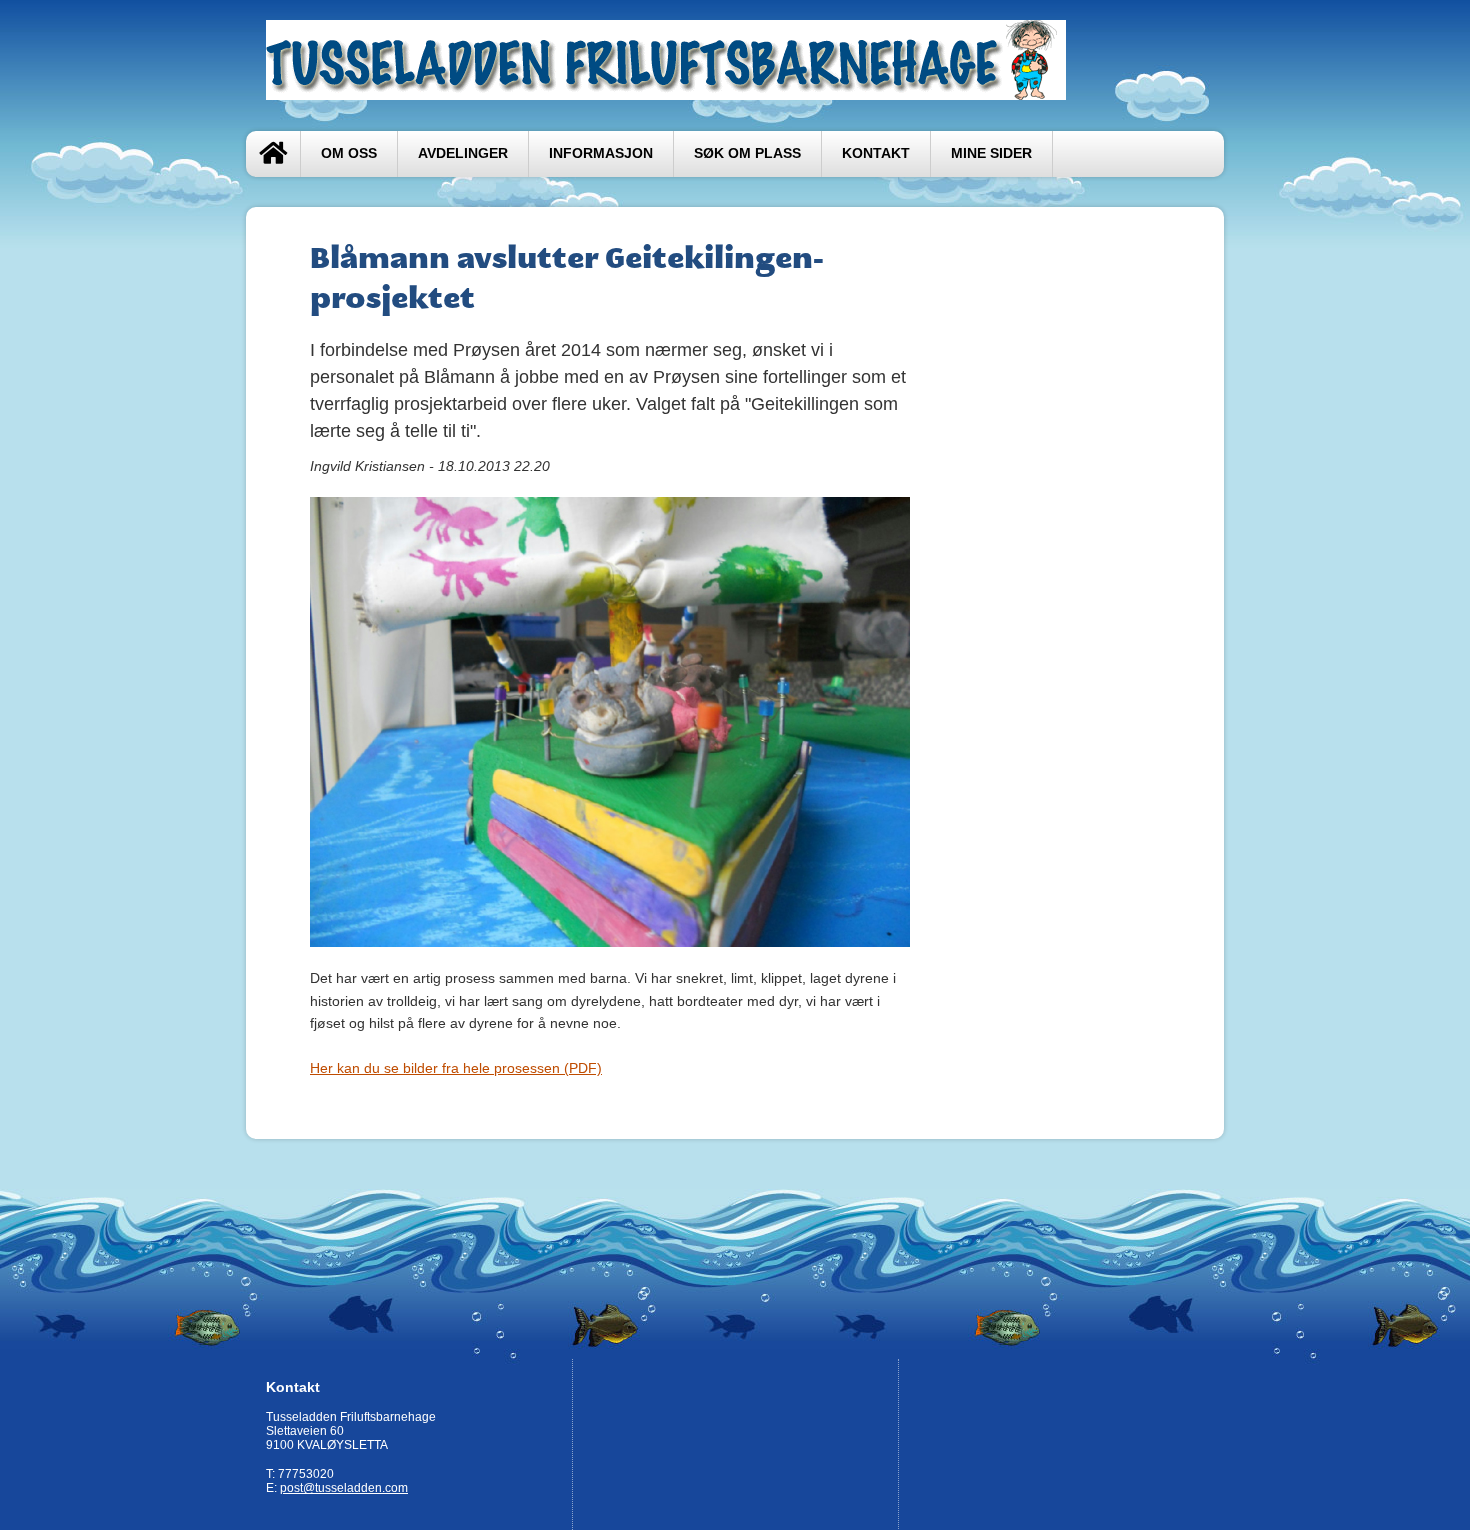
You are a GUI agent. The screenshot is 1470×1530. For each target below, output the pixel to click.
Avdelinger (463, 153)
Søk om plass (747, 153)
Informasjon (601, 153)
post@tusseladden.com (344, 1488)
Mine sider (991, 153)
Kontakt (876, 153)
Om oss (349, 153)
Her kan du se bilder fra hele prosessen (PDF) (456, 1068)
